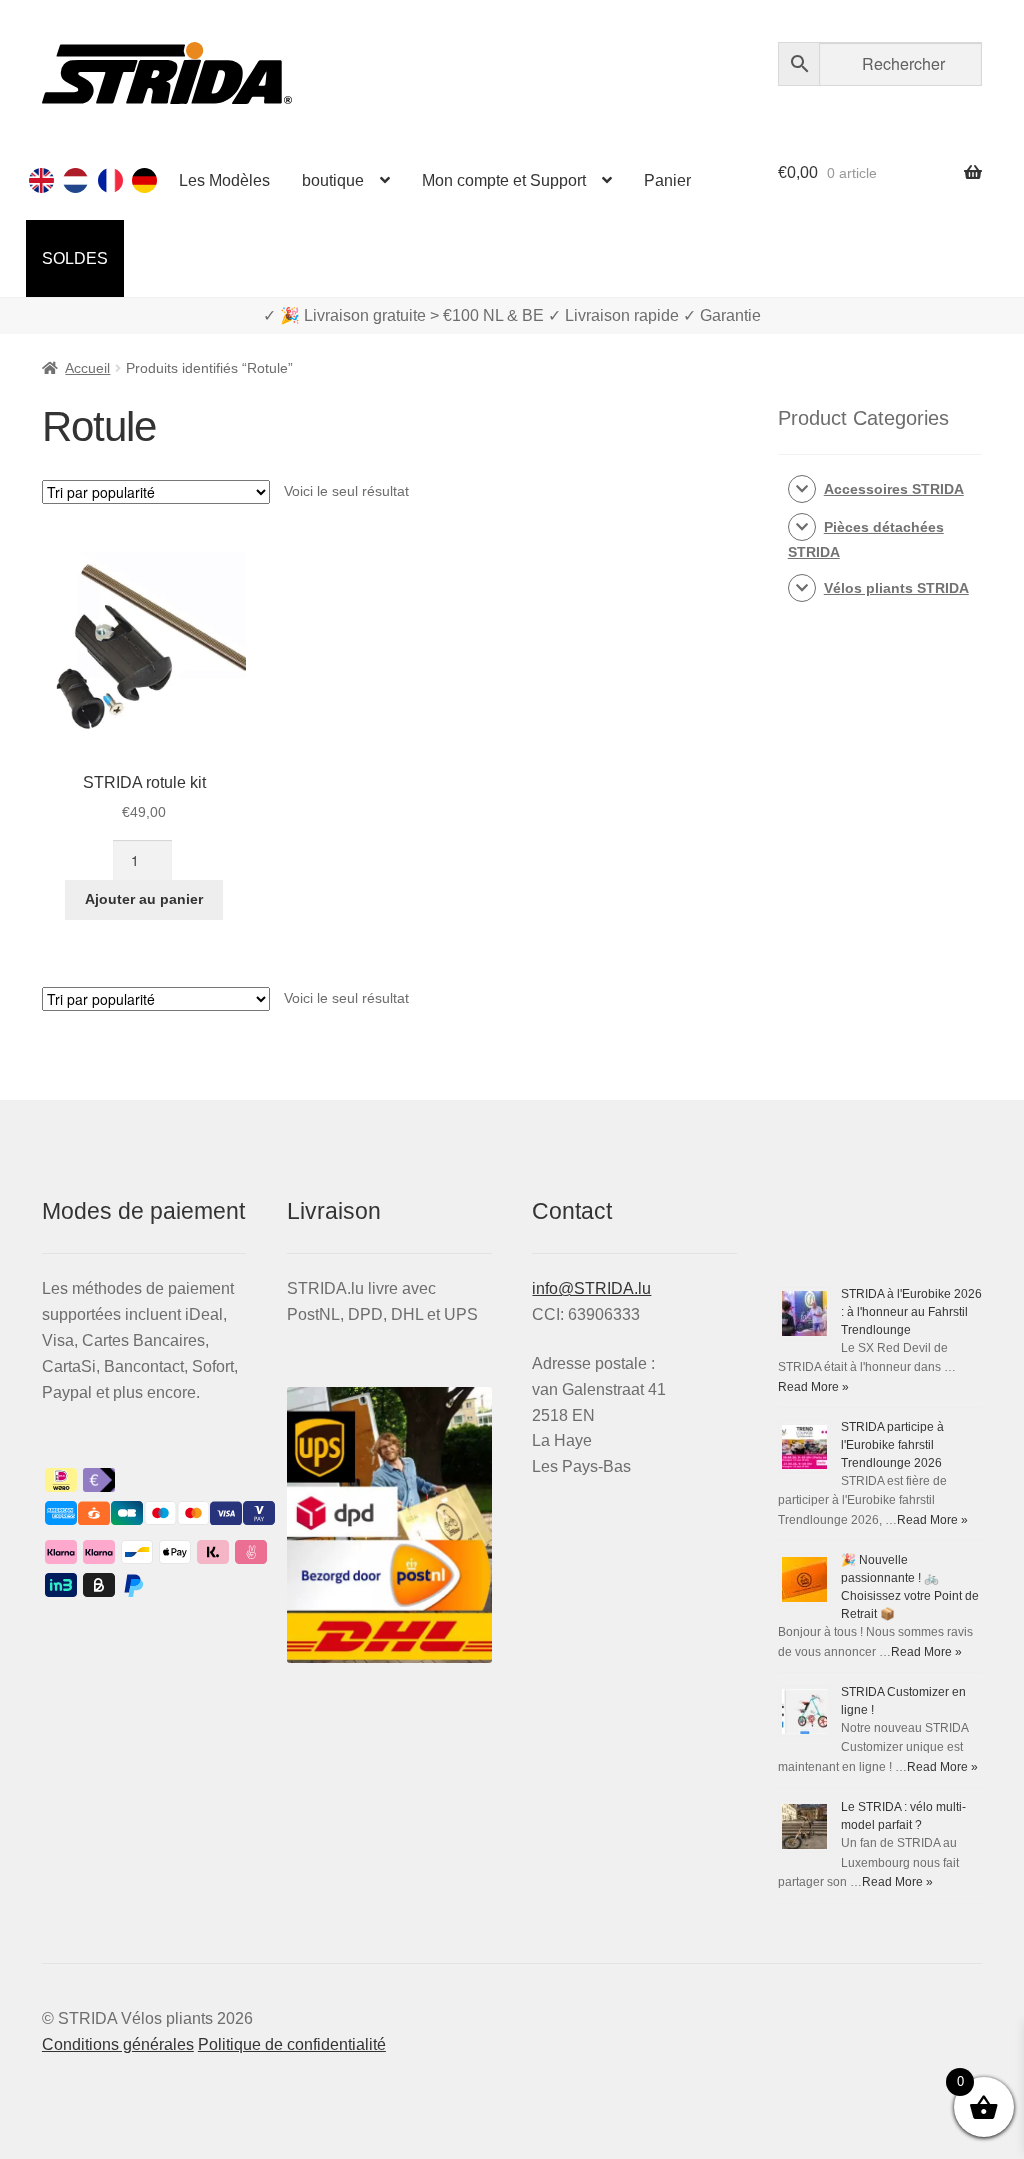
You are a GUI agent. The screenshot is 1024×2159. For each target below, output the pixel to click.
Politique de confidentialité (292, 2044)
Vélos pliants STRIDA (896, 588)
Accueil (87, 368)
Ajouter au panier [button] (144, 899)
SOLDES (75, 258)
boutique (333, 180)
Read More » (813, 1387)
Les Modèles (224, 180)
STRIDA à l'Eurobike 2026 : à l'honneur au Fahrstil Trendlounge (911, 1312)
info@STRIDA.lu (591, 1288)
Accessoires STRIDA (894, 489)
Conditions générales (118, 2044)
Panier (667, 180)
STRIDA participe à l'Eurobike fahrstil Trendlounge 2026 (892, 1445)
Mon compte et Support (504, 180)
